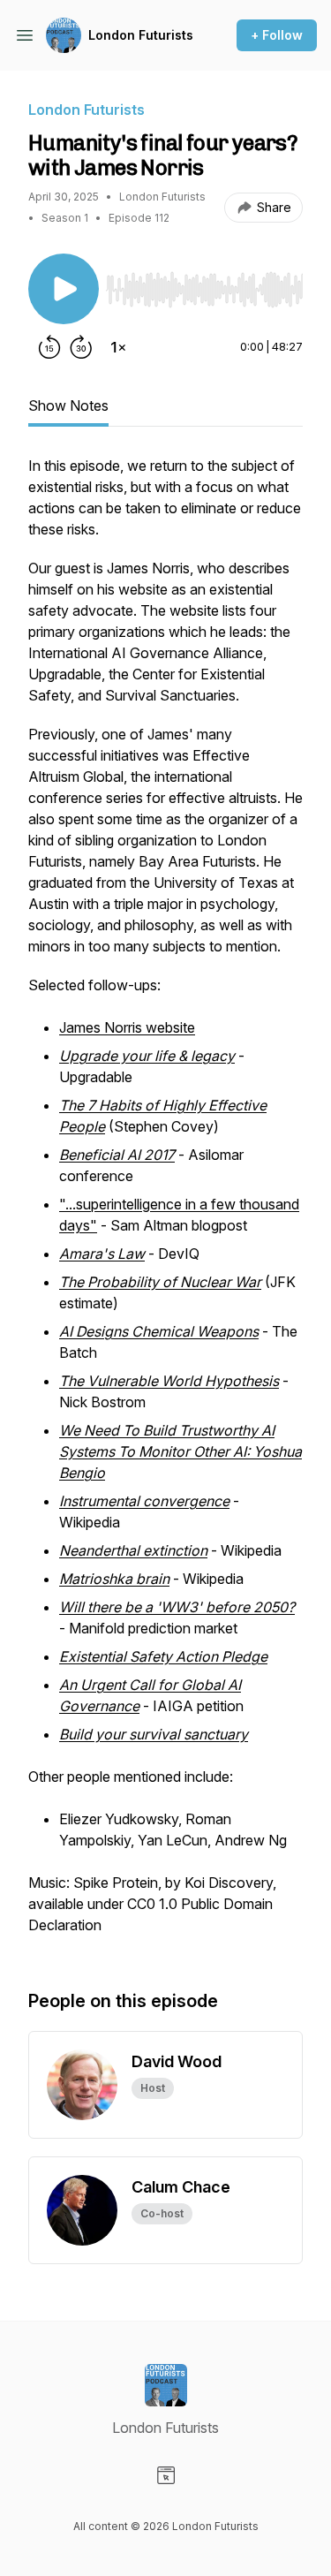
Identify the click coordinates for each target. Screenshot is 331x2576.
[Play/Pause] (64, 289)
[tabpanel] (165, 1204)
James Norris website (127, 1027)
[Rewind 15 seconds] (49, 347)
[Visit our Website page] (166, 2475)
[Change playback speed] (118, 347)
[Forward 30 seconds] (81, 347)
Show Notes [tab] (68, 405)
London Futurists (141, 35)
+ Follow (277, 35)
